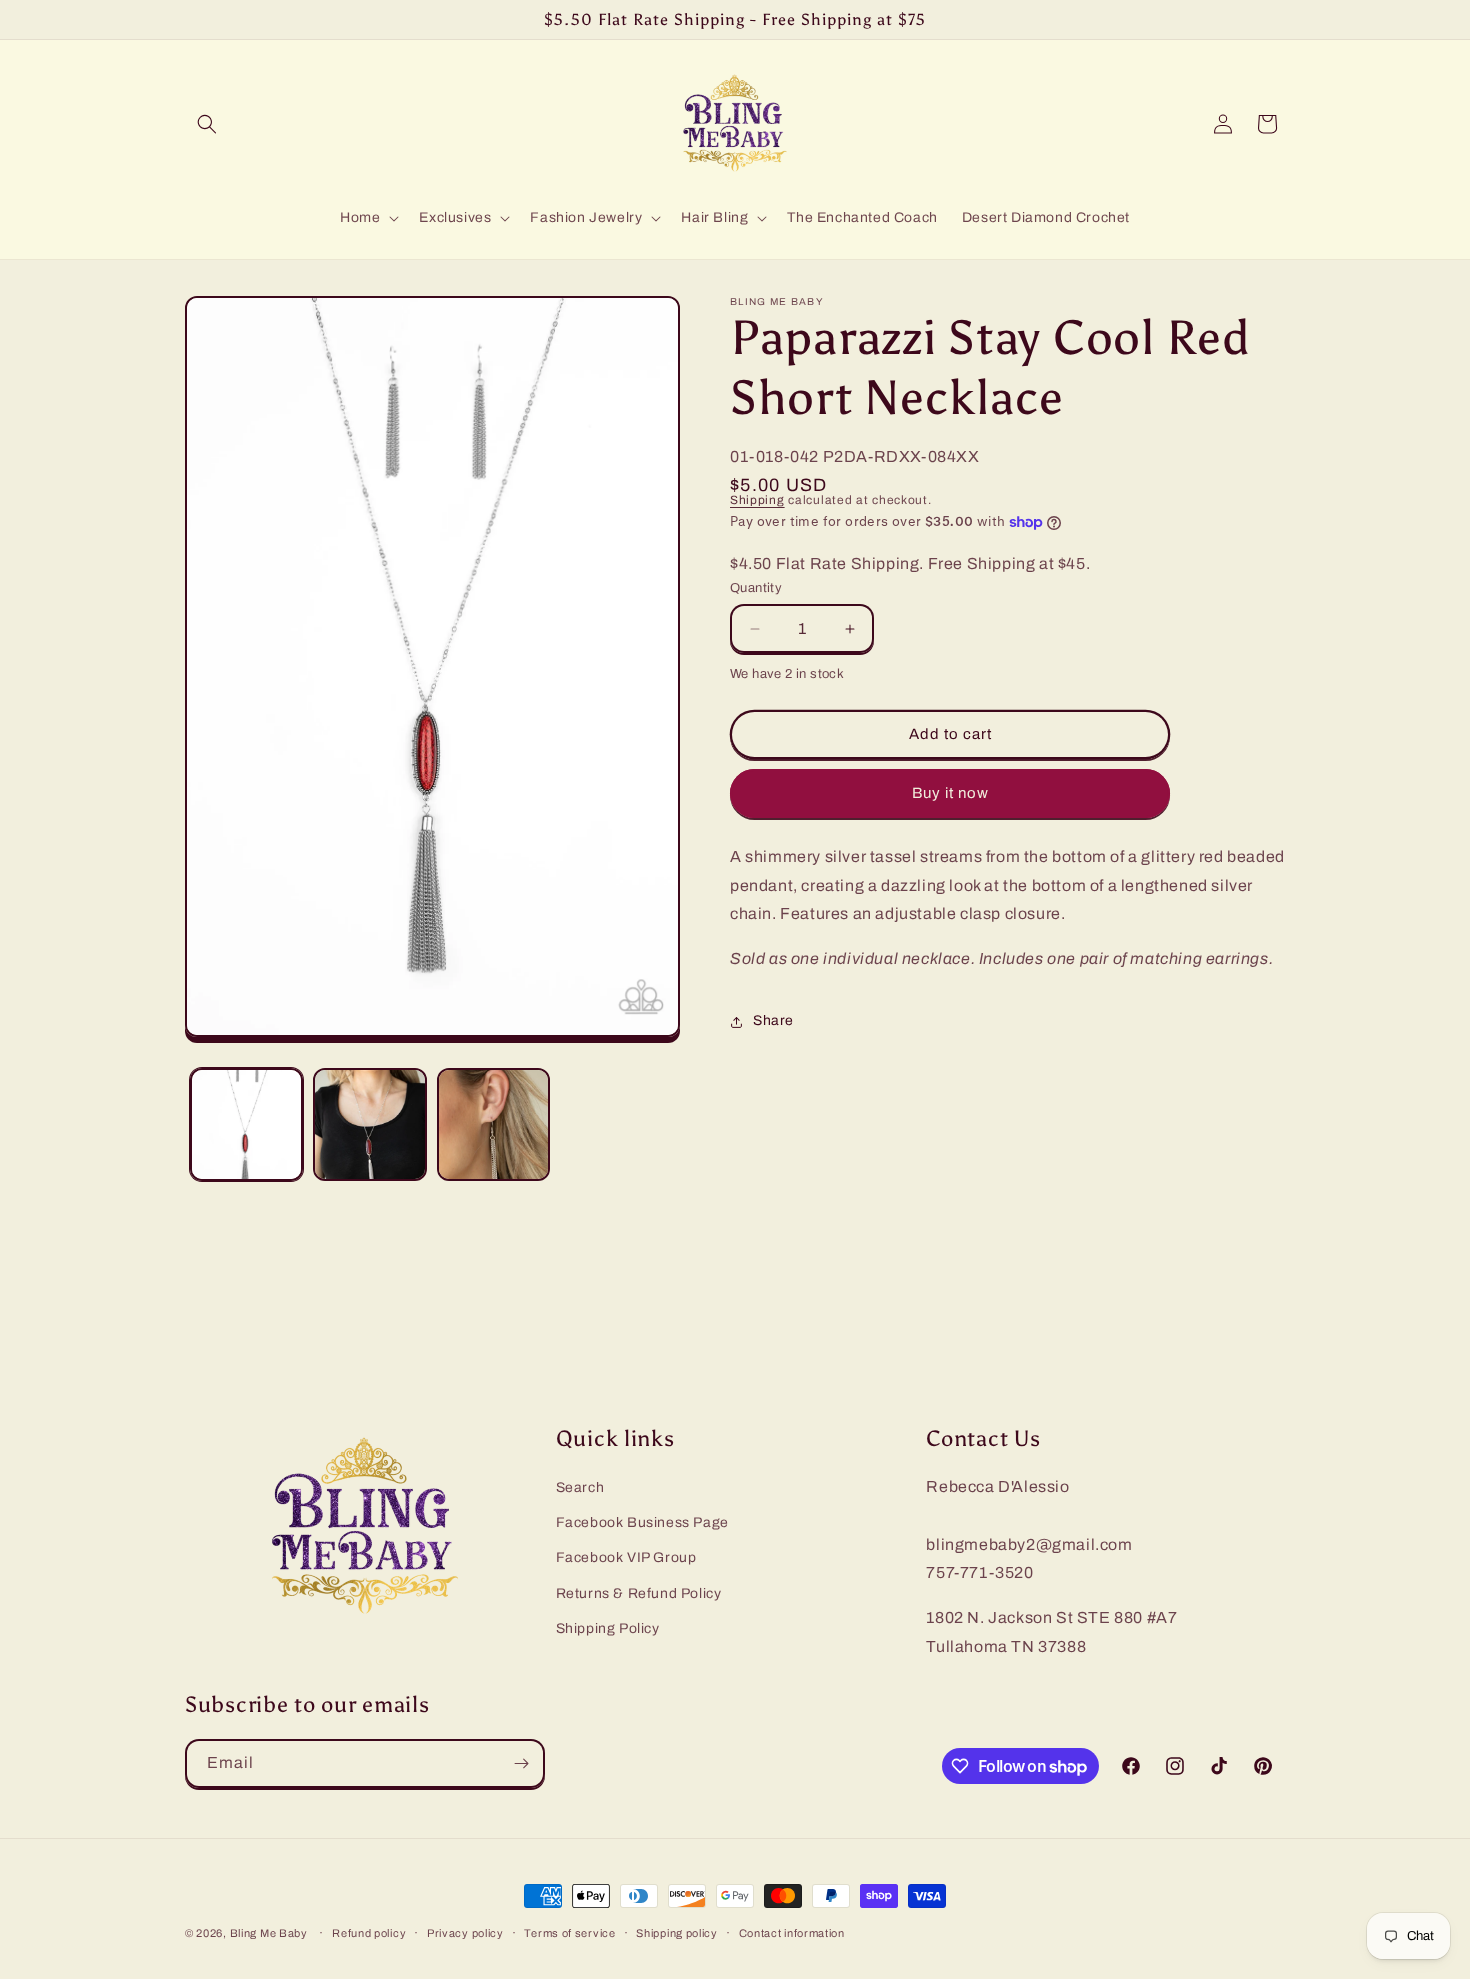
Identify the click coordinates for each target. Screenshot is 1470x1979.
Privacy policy (465, 1933)
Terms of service (569, 1933)
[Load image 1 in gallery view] (246, 1124)
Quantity (756, 588)
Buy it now (950, 794)
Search (580, 1487)
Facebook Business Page (642, 1522)
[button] (207, 124)
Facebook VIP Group (626, 1557)
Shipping (757, 500)
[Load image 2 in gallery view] (369, 1124)
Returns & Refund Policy (639, 1593)
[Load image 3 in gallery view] (493, 1124)
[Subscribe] (521, 1763)
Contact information (792, 1933)
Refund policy (369, 1933)
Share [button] (773, 1021)
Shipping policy (677, 1933)
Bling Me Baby (269, 1933)
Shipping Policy (608, 1628)
